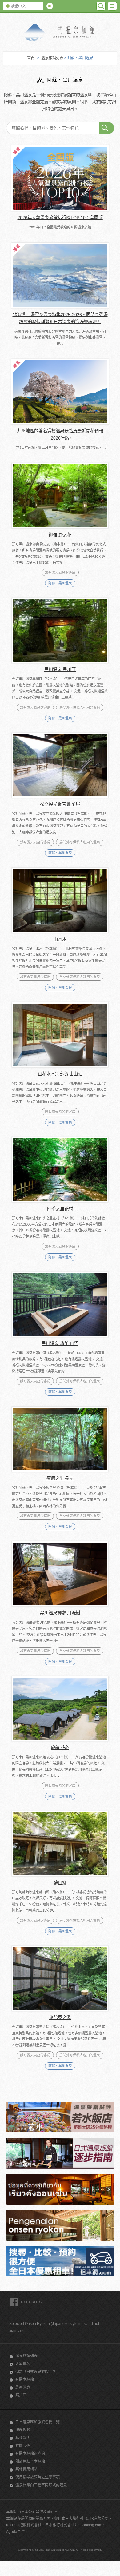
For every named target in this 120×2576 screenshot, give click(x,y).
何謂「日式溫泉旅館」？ (36, 2372)
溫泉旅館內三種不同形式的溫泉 (41, 2485)
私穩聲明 (23, 2438)
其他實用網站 (26, 2469)
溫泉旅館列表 (52, 58)
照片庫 (21, 2395)
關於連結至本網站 (30, 2462)
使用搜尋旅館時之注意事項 (38, 2477)
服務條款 (23, 2430)
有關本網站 (25, 2380)
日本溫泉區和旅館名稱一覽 (38, 2422)
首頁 (31, 58)
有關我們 (23, 2446)
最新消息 (23, 2388)
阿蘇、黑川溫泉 (60, 583)
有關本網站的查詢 (30, 2454)
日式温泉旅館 (60, 33)
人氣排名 (23, 2364)
